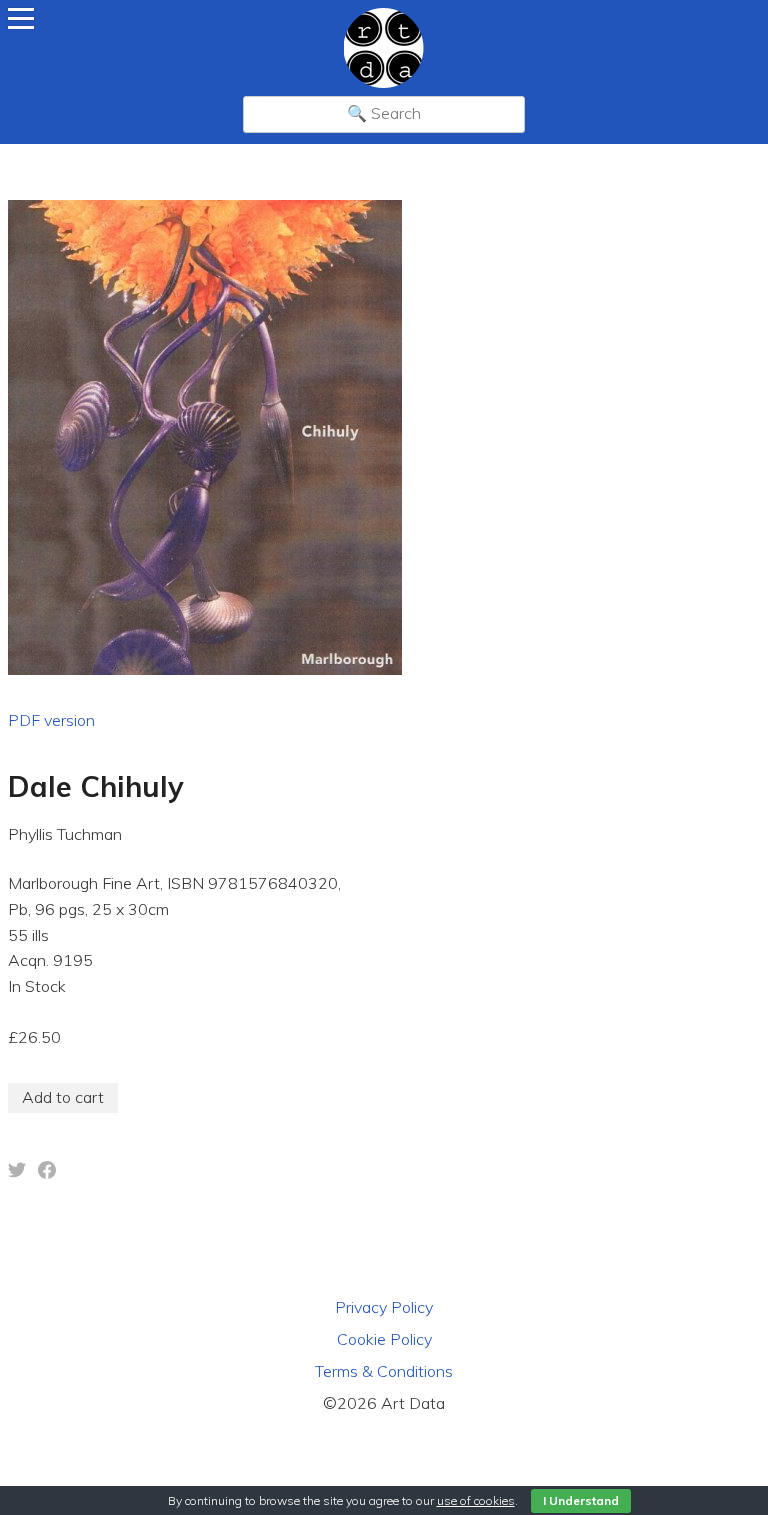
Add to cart (63, 1097)
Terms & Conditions (384, 1371)
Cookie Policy (384, 1339)
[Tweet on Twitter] (17, 1173)
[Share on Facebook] (47, 1173)
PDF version (51, 720)
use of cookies (476, 1500)
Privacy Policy (384, 1307)
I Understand (581, 1500)
